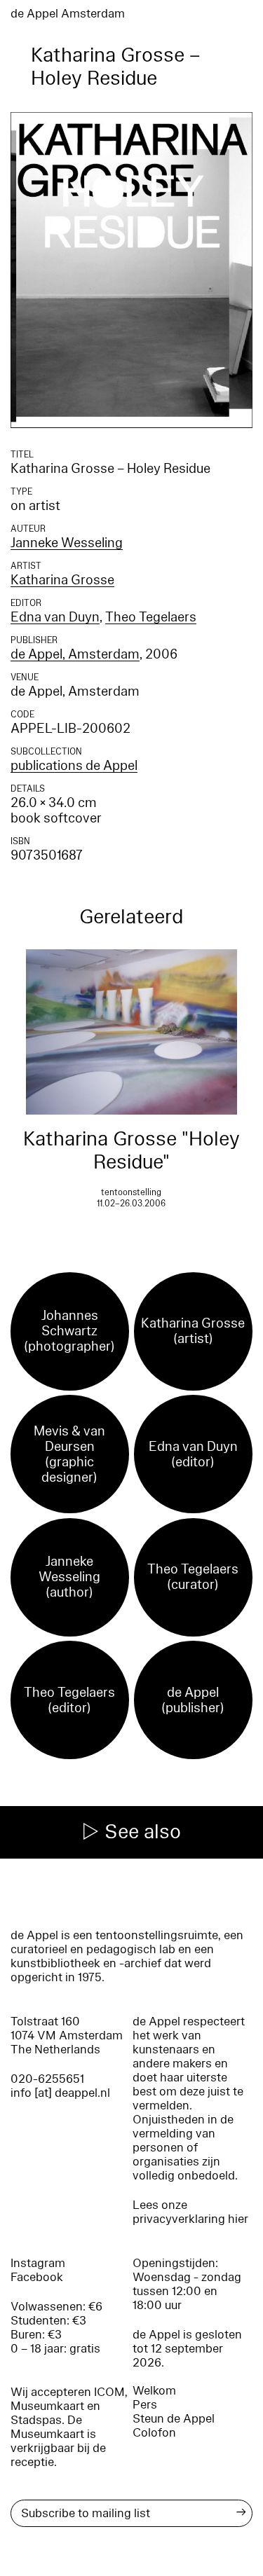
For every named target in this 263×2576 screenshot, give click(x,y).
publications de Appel (74, 766)
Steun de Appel (174, 2419)
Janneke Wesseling (67, 543)
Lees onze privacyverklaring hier (190, 2212)
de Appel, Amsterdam (75, 654)
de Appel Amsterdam (68, 14)
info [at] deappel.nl (60, 2093)
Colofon (154, 2433)
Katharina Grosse (62, 580)
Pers (145, 2405)
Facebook (37, 2277)
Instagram (38, 2263)
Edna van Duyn (55, 617)
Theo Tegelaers (151, 617)
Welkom (154, 2391)
